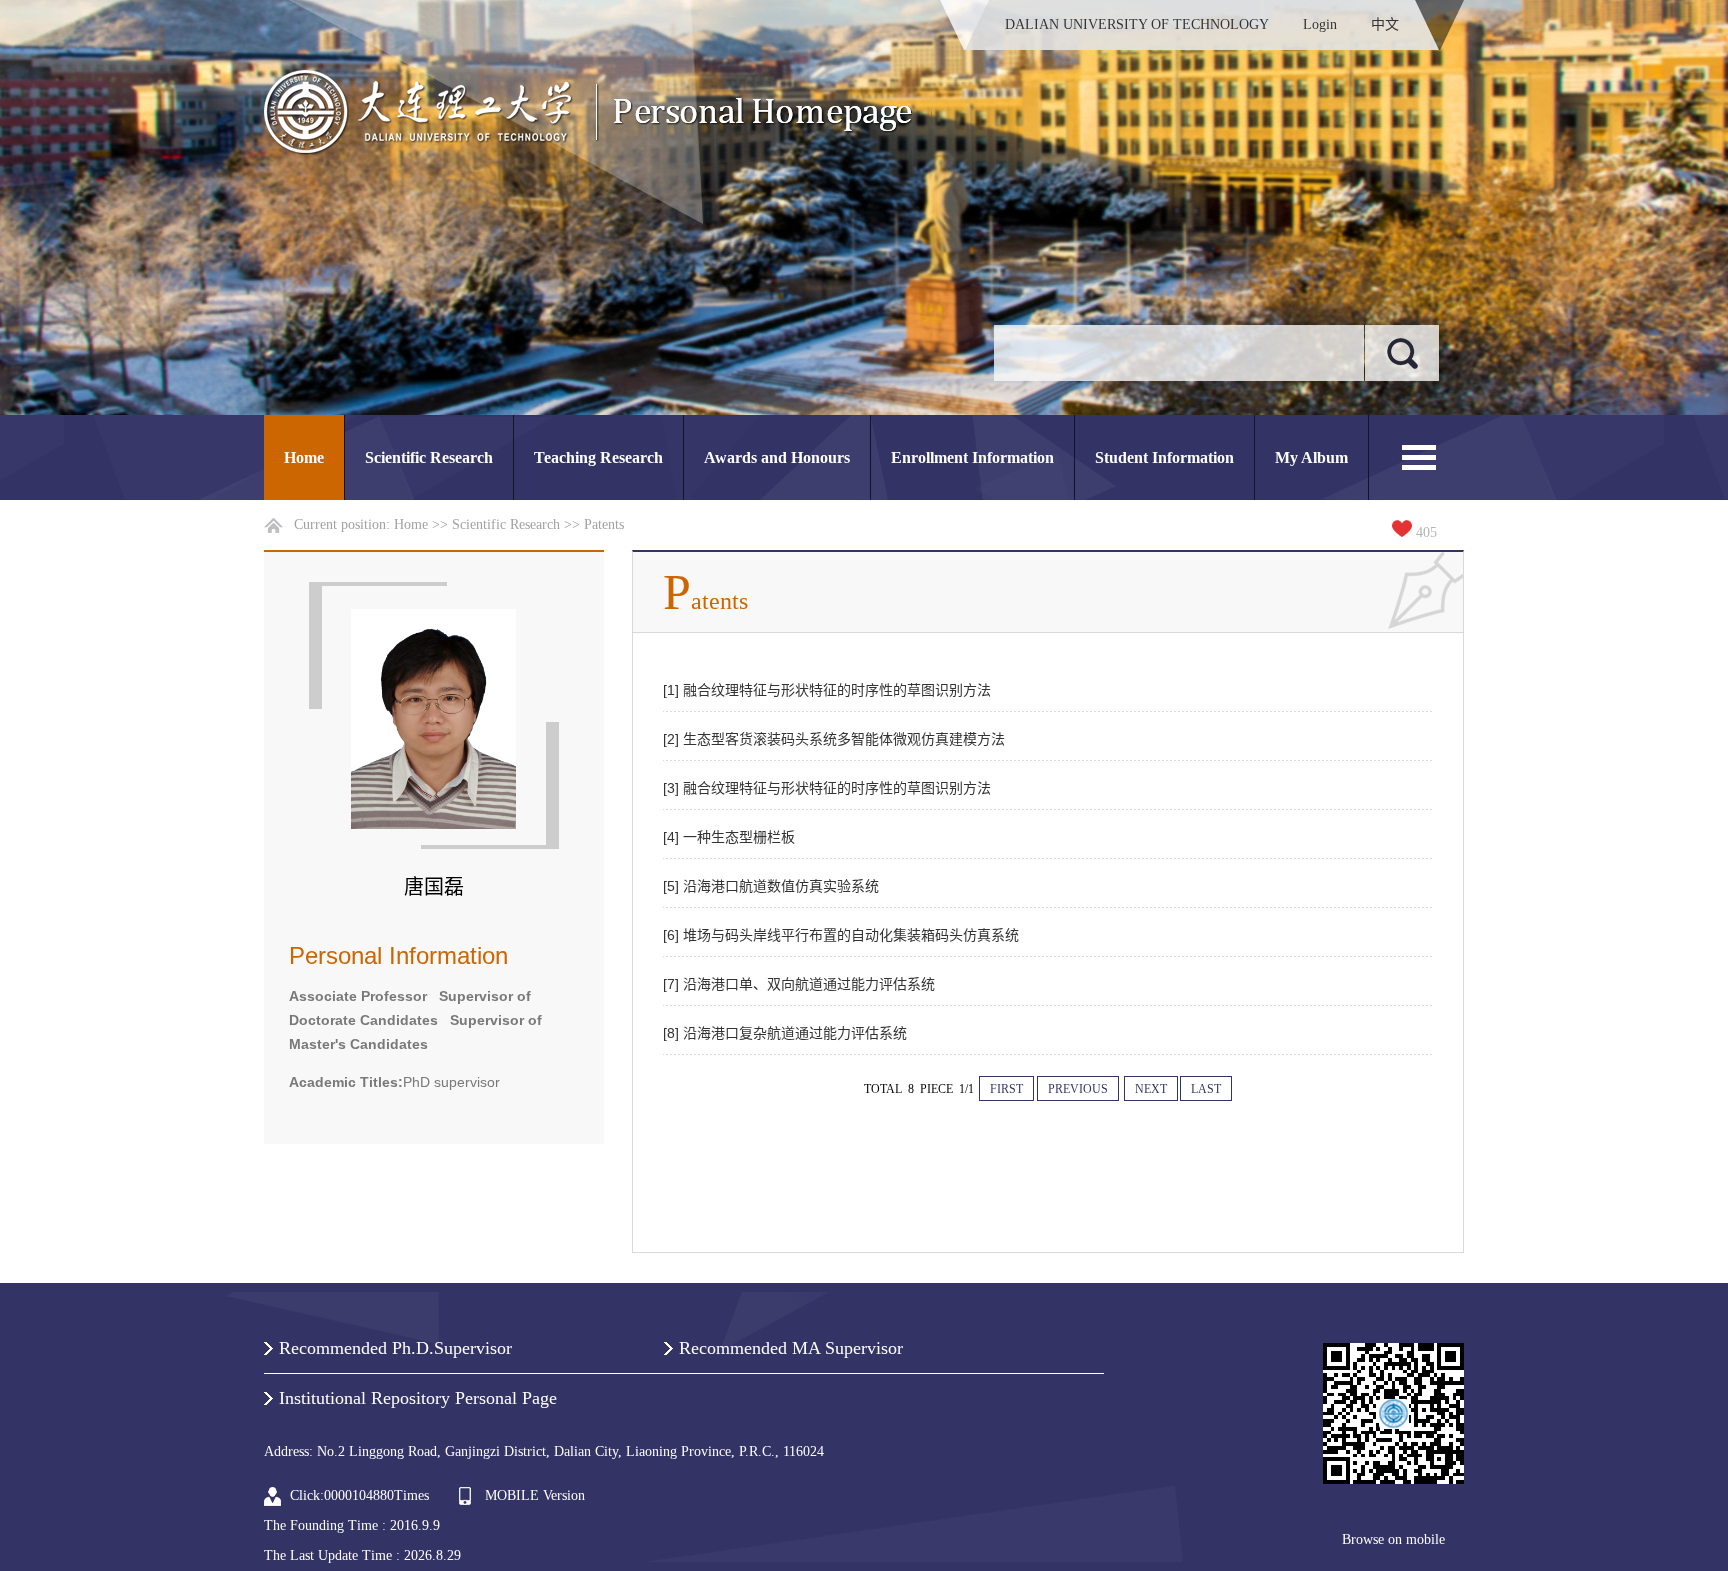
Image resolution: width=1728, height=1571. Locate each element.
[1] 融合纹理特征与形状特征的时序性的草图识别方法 (827, 690)
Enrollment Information (972, 457)
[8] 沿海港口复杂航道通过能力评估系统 (785, 1033)
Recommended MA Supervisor (791, 1348)
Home (304, 457)
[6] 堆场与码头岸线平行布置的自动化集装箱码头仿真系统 (841, 935)
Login (1320, 24)
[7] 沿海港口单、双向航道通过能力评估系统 (799, 984)
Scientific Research (429, 457)
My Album (1311, 457)
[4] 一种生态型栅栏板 (729, 837)
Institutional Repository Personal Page (418, 1398)
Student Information (1164, 457)
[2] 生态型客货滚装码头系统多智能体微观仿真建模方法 (834, 739)
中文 (1385, 24)
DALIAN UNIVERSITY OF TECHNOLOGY (1137, 24)
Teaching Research (598, 457)
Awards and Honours (777, 457)
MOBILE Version (535, 1495)
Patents (604, 524)
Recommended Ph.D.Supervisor (395, 1348)
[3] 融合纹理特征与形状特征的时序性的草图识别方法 (827, 788)
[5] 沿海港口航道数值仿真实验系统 (771, 886)
